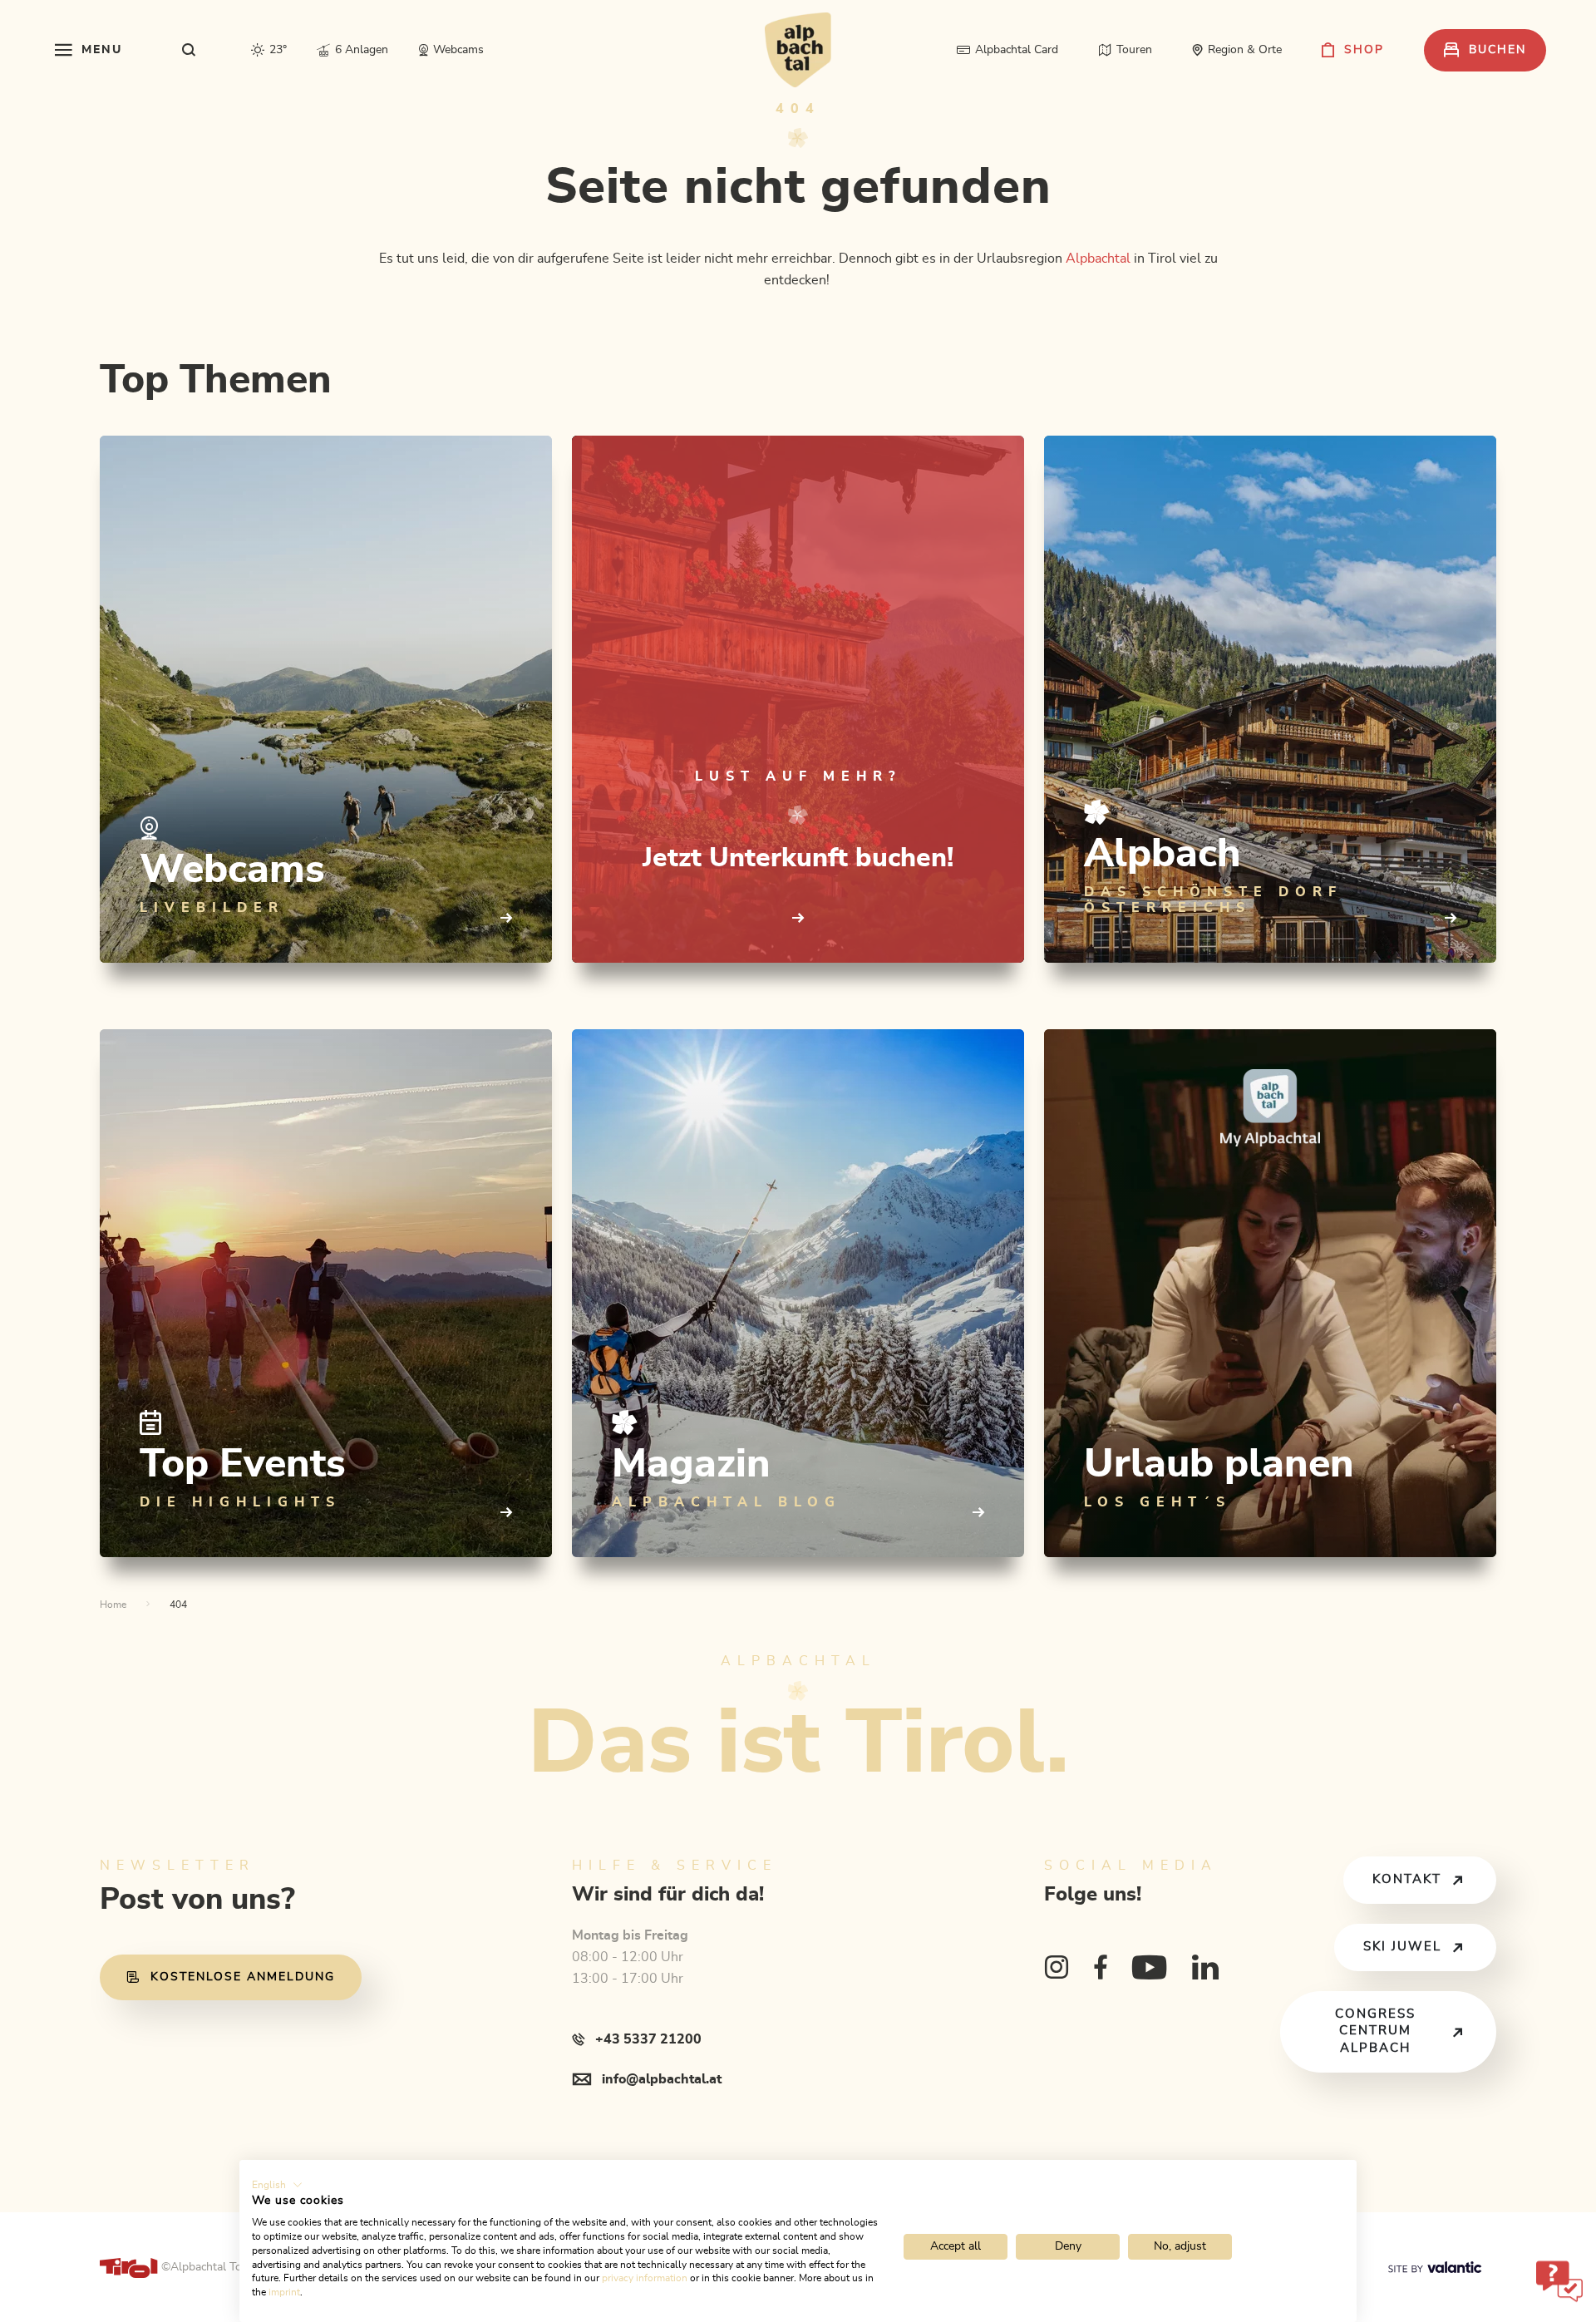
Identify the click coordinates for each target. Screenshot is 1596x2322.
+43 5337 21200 (648, 2039)
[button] (277, 2185)
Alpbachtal (1098, 259)
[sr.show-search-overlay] (189, 50)
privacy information (645, 2278)
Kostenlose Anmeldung (243, 1977)
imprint (284, 2292)
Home (113, 1605)
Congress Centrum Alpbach (1375, 2031)
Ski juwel (1402, 1947)
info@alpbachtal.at (662, 2079)
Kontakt (1407, 1879)
